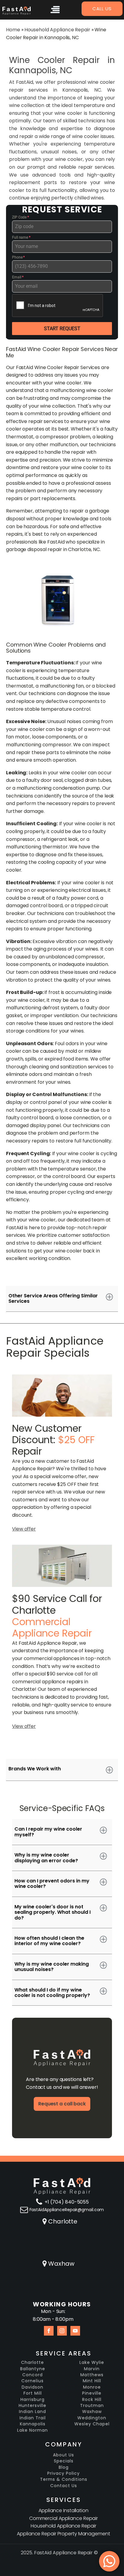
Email (18, 277)
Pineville (92, 2393)
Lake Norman (33, 2430)
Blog (64, 2467)
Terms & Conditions (64, 2479)
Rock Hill (92, 2400)
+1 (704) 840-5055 (67, 2202)
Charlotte (63, 2221)
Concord (33, 2375)
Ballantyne (33, 2369)
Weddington (92, 2418)
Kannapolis (33, 2424)
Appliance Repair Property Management (63, 2534)
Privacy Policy (64, 2473)
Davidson (33, 2387)
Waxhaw (61, 2264)
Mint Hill (92, 2381)
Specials (64, 2461)
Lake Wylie (92, 2363)
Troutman (92, 2406)
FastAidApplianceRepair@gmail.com (67, 2210)
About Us (64, 2455)
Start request (62, 329)
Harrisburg (33, 2400)
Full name (21, 237)
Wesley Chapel (92, 2424)
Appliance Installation (64, 2510)
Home (13, 30)
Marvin (92, 2369)
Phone (18, 257)
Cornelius (33, 2381)
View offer (24, 1529)
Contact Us (64, 2486)
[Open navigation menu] (55, 11)
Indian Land (33, 2412)
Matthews (92, 2375)
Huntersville (33, 2406)
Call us (102, 9)
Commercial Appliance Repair (64, 2518)
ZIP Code (20, 217)
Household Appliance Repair (57, 30)
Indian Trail (33, 2418)
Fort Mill (33, 2393)
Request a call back (62, 2104)
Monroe (92, 2387)
